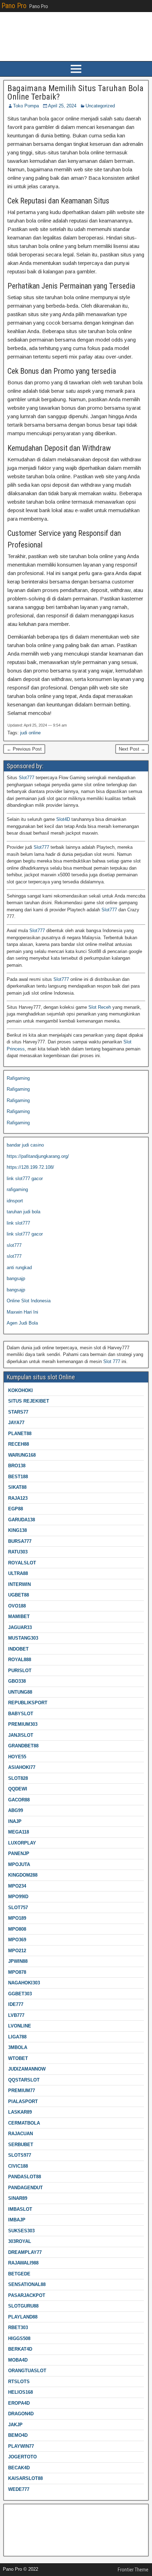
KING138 (17, 1530)
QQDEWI (18, 1789)
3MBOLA (18, 2047)
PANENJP (19, 1853)
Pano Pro (14, 6)
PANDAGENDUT (25, 2188)
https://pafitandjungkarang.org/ (38, 1156)
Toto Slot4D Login (25, 2523)
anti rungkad (19, 1268)
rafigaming (17, 1189)
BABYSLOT (21, 1714)
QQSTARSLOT (24, 2080)
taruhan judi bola (24, 1212)
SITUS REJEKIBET (29, 1401)
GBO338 (17, 1681)
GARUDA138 (22, 1520)
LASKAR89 (20, 2112)
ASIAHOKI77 (22, 1767)
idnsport (15, 1201)
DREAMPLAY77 (25, 2252)
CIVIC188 (18, 2166)
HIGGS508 (19, 2338)
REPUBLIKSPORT (28, 1703)
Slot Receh (100, 1007)
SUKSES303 (21, 2231)
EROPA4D (19, 2403)
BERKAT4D (20, 2349)
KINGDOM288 (23, 1875)
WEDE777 (19, 2489)
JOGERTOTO (22, 2457)
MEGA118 (19, 1832)
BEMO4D (18, 2435)
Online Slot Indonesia (29, 1301)
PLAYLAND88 (23, 2317)
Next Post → (132, 749)
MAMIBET (19, 1616)
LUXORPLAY (22, 1843)
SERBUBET (21, 2145)
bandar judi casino (25, 1145)
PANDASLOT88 (25, 2177)
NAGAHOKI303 (24, 1983)
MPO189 (17, 1918)
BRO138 (17, 1466)
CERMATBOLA (24, 2123)
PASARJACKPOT (27, 2295)
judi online (30, 733)
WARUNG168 (22, 1455)
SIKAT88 (17, 1487)
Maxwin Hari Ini (22, 1312)
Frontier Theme (133, 2570)
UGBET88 (19, 1595)
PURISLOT (20, 1671)
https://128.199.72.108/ (30, 1167)
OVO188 (17, 1606)
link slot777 (18, 1223)
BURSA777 (20, 1541)
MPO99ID (18, 1897)
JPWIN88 (18, 1961)
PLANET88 (20, 1434)
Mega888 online (23, 2534)
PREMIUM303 (23, 1724)
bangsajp (16, 1278)
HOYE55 (17, 1757)
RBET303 (18, 2328)
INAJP (15, 1821)
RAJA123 (18, 1498)
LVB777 (16, 2015)
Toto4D (14, 2545)
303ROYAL (20, 2241)
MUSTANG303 (23, 1638)
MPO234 (17, 1886)
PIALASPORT (23, 2101)
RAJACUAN (21, 2134)
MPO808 (17, 1929)
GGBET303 (20, 1994)
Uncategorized (100, 106)
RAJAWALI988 (23, 2263)
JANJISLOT (21, 1735)
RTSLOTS (19, 2382)
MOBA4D (18, 2360)
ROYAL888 (20, 1660)
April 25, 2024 (62, 106)
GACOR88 (19, 1800)
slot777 (14, 1245)
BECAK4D (19, 2468)
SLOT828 (18, 1778)
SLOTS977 (20, 2155)
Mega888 (16, 2512)
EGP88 (16, 1509)
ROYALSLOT (22, 1563)
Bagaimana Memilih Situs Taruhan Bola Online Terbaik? (75, 93)
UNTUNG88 (20, 1692)
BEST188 (18, 1477)
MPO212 (17, 1951)
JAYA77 (16, 1423)
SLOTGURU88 (23, 2306)
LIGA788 (17, 2037)
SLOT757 (18, 1908)
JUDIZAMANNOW (27, 2069)
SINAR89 (18, 2198)
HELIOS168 (21, 2392)
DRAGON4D (21, 2414)
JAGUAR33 (20, 1627)
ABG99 (16, 1810)
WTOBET (18, 2058)
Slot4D (63, 819)
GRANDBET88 (23, 1746)
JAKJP (15, 2425)
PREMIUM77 (22, 2091)
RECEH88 (19, 1444)
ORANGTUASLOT (27, 2371)
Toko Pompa (26, 106)
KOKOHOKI (21, 1390)
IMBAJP (17, 2220)
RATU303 (18, 1552)
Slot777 (27, 778)
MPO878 (17, 1972)
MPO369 (17, 1940)
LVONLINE (20, 2026)
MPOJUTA (19, 1864)
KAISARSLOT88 (25, 2478)
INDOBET (18, 1649)
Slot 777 (112, 1361)
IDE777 (16, 2004)
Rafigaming (18, 1078)
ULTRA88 (18, 1573)
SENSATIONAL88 (27, 2284)
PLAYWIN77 (21, 2446)
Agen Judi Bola (22, 1323)
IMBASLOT (20, 2209)
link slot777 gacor (25, 1179)
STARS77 (18, 1412)
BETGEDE (19, 2274)
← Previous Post (24, 749)
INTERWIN (19, 1584)
